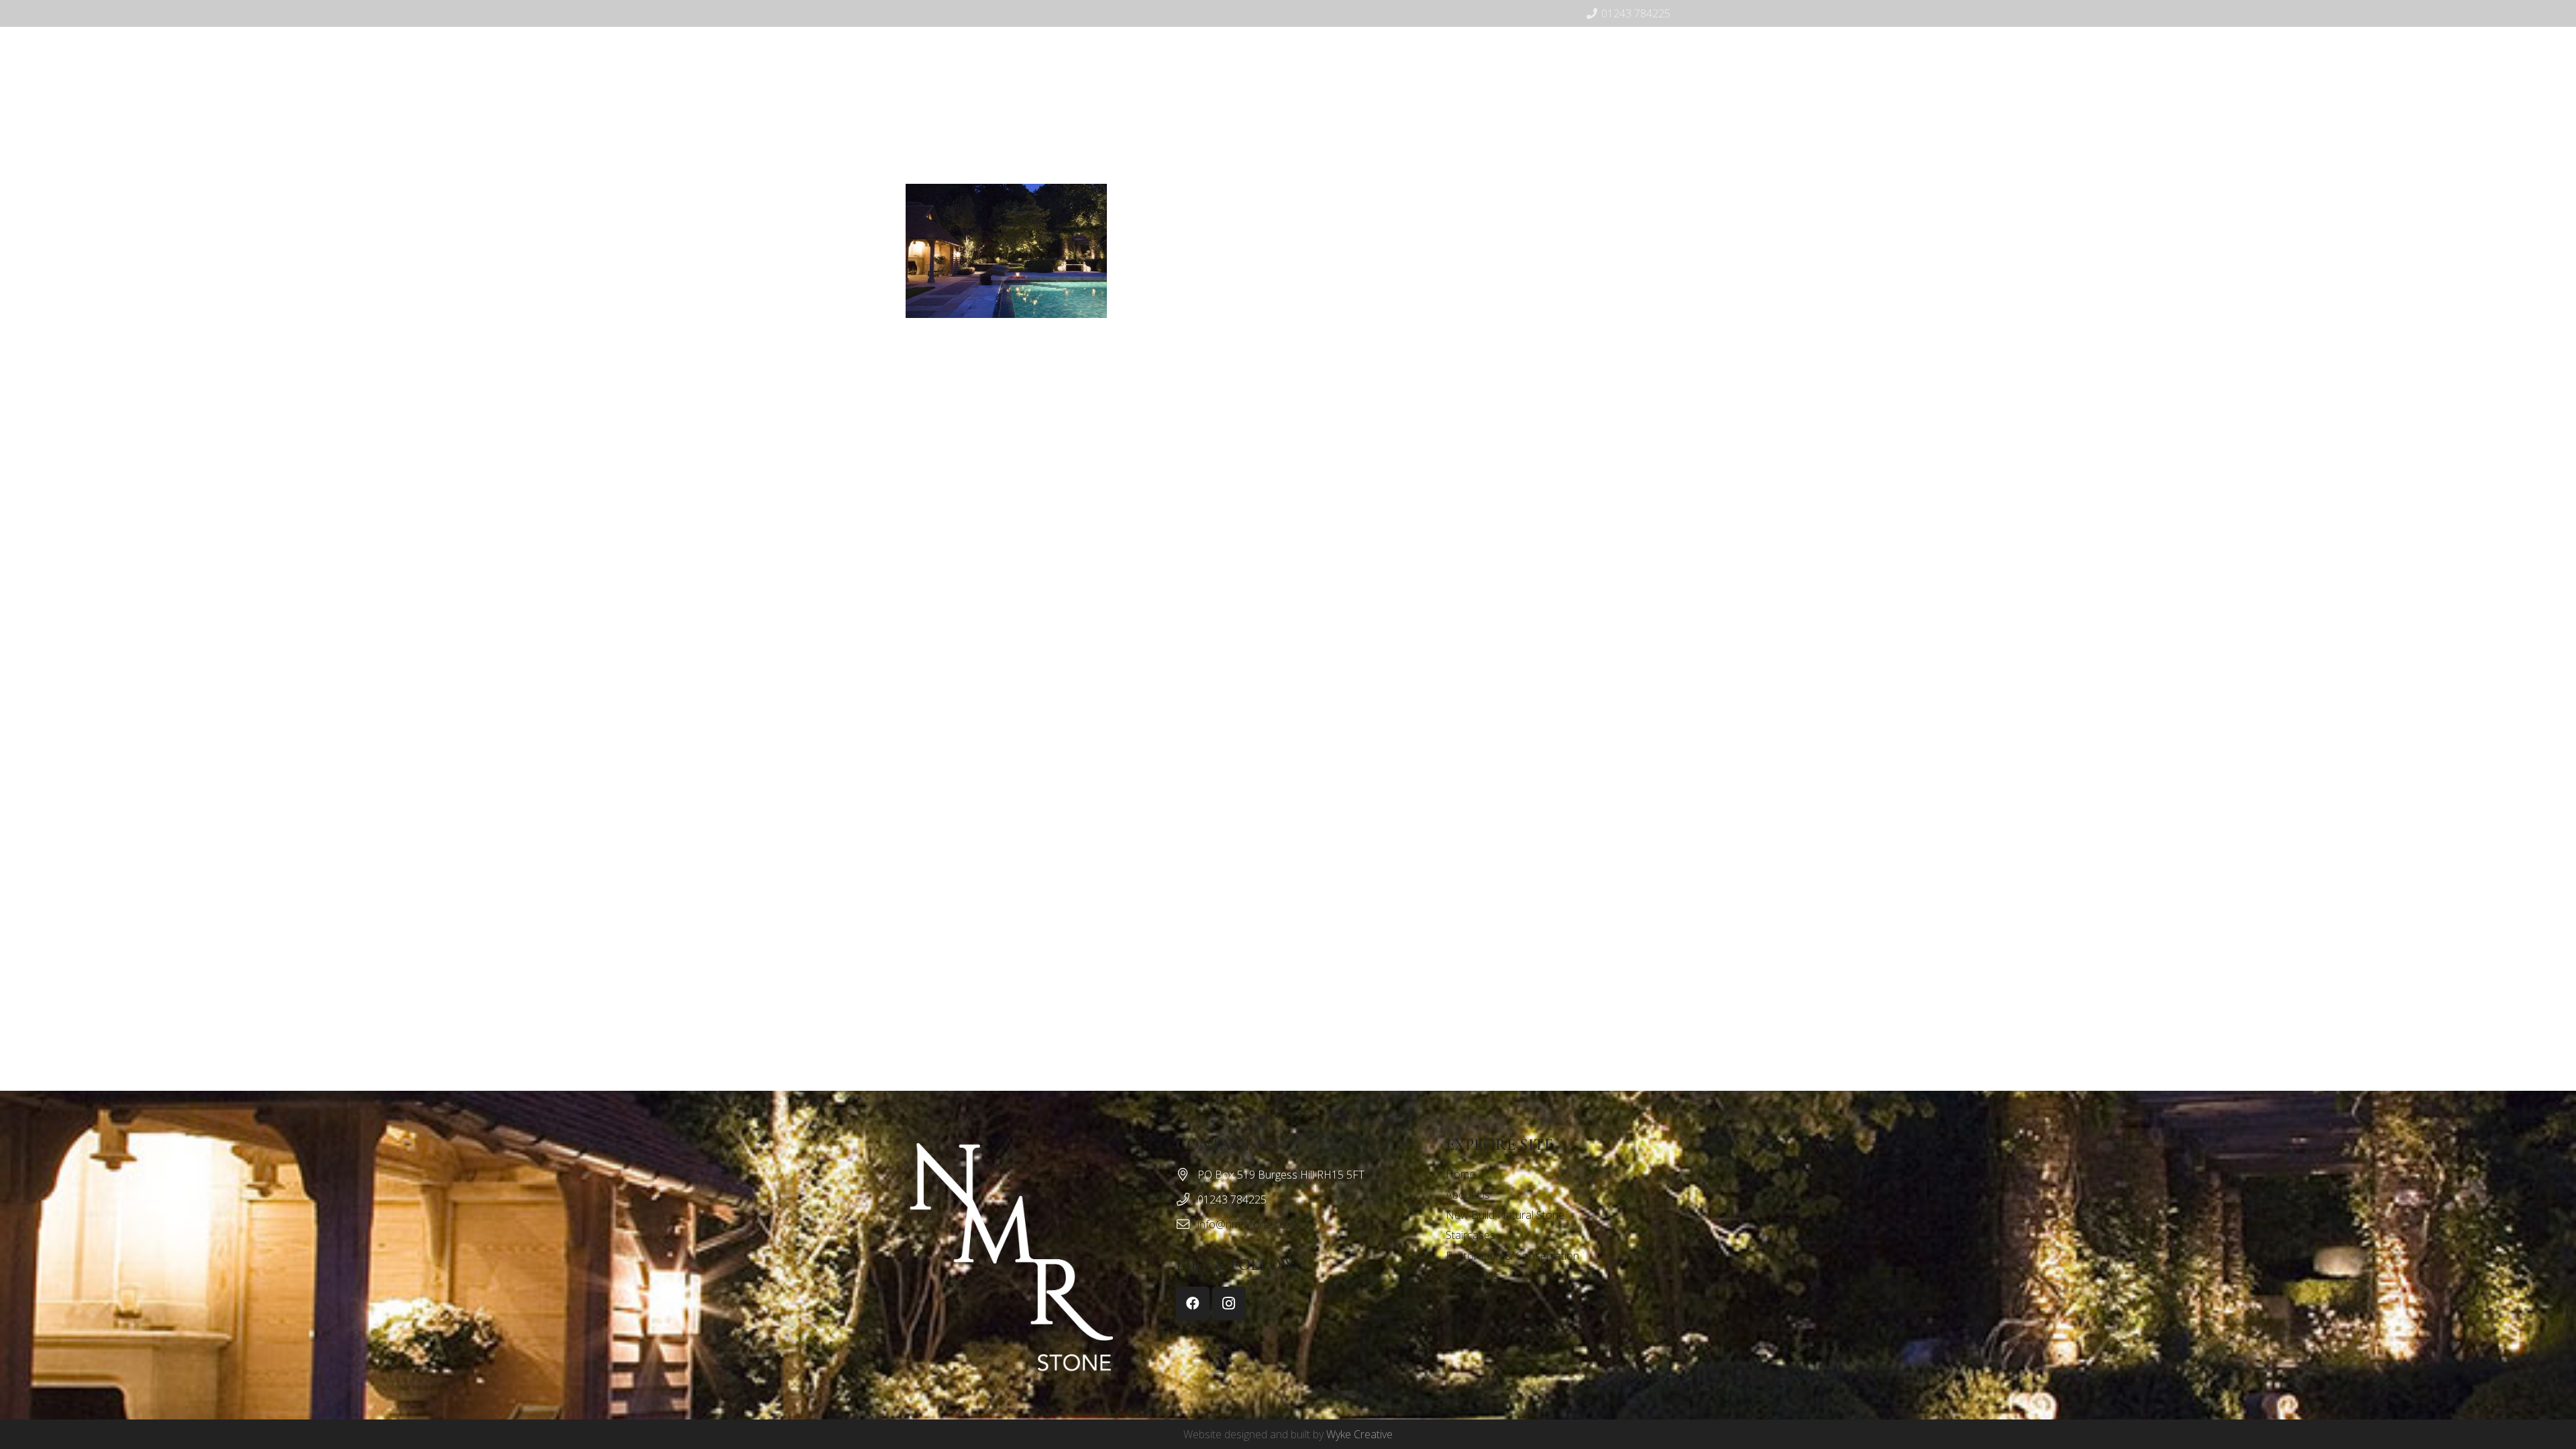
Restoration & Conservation (1512, 1256)
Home (1460, 1174)
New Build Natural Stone (1505, 1215)
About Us (1468, 1195)
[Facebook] (1466, 124)
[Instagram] (1488, 124)
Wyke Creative (1359, 1434)
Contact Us (1472, 1276)
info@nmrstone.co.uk (1248, 1224)
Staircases (1470, 1235)
